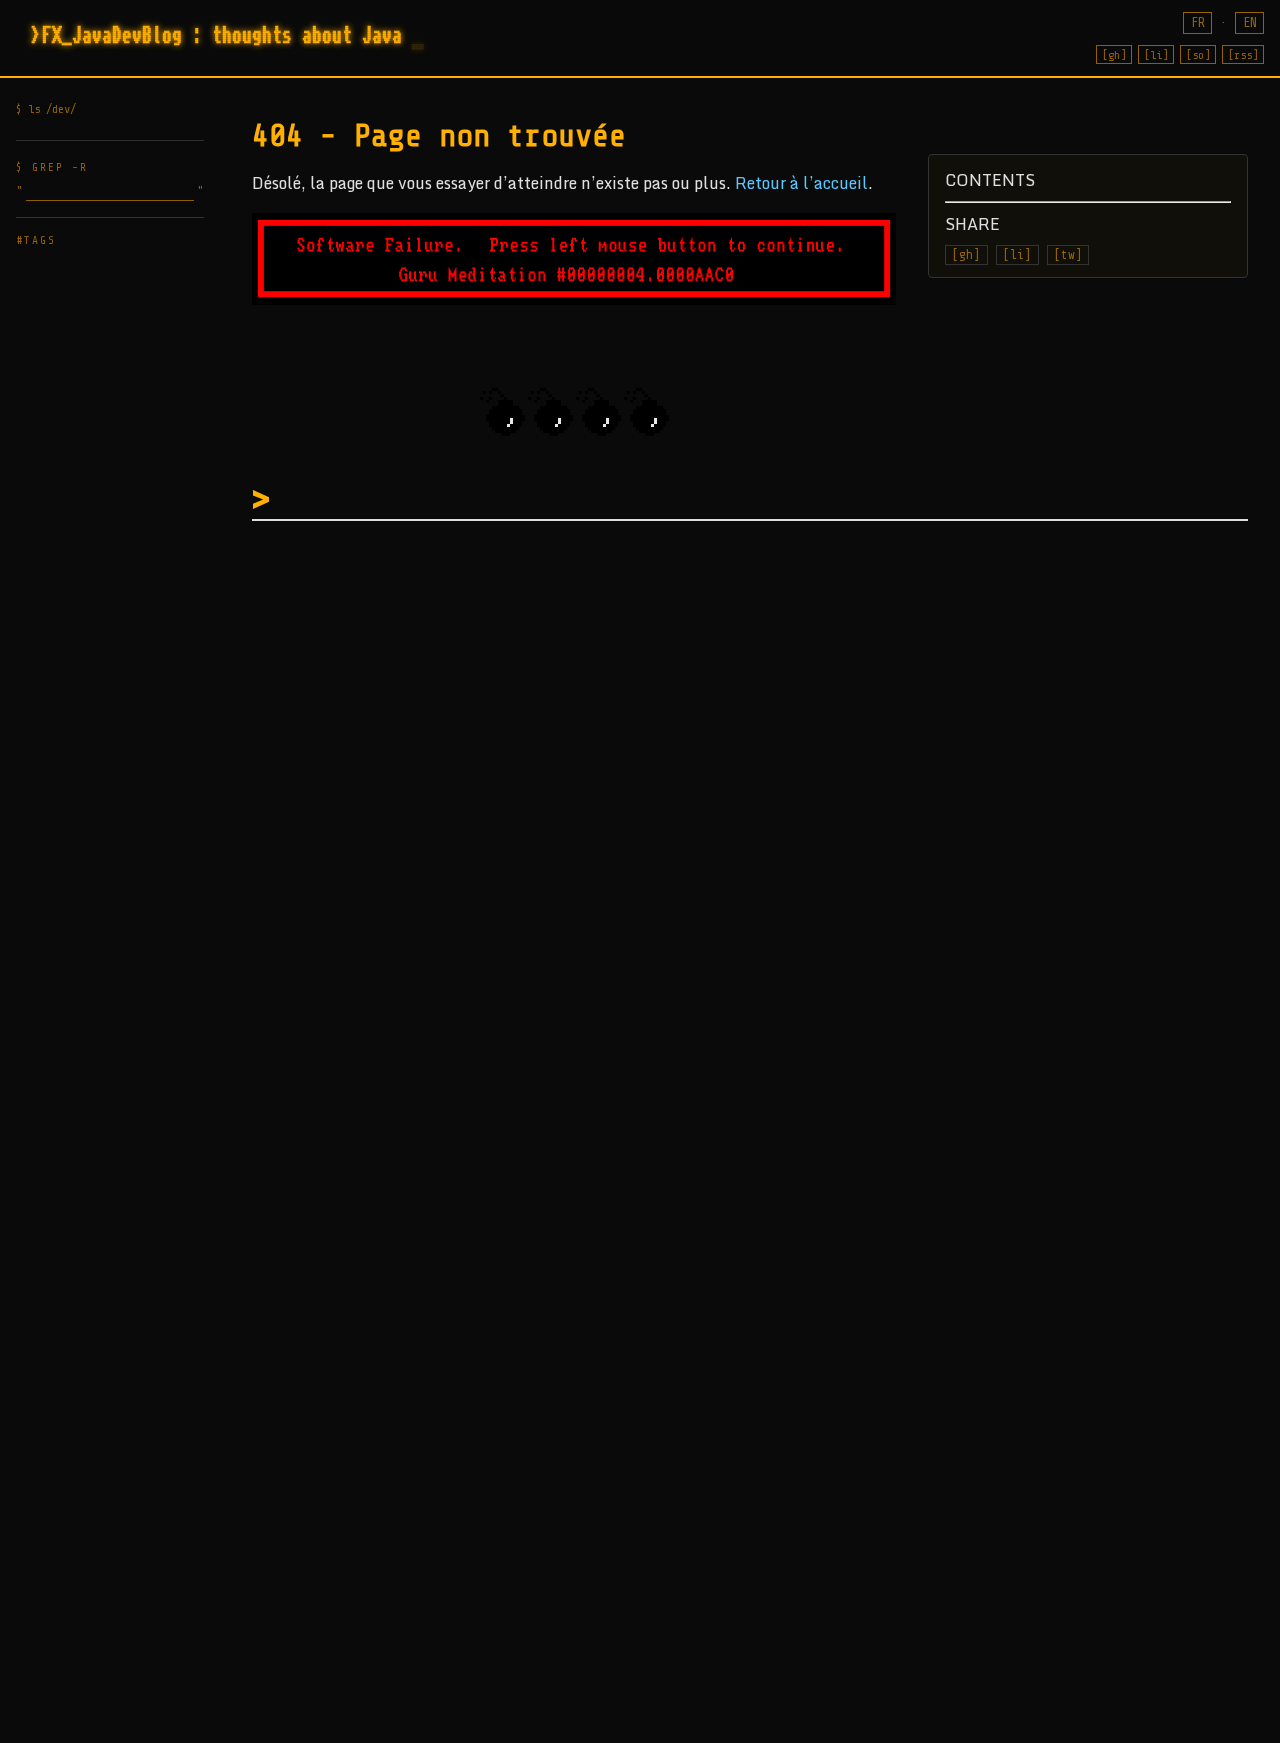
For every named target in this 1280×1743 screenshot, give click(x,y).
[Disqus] (758, 787)
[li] (1156, 55)
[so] (1198, 55)
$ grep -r (52, 167)
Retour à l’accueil (801, 183)
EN (1250, 22)
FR (1198, 22)
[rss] (1243, 55)
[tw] (1068, 256)
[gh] (1114, 55)
